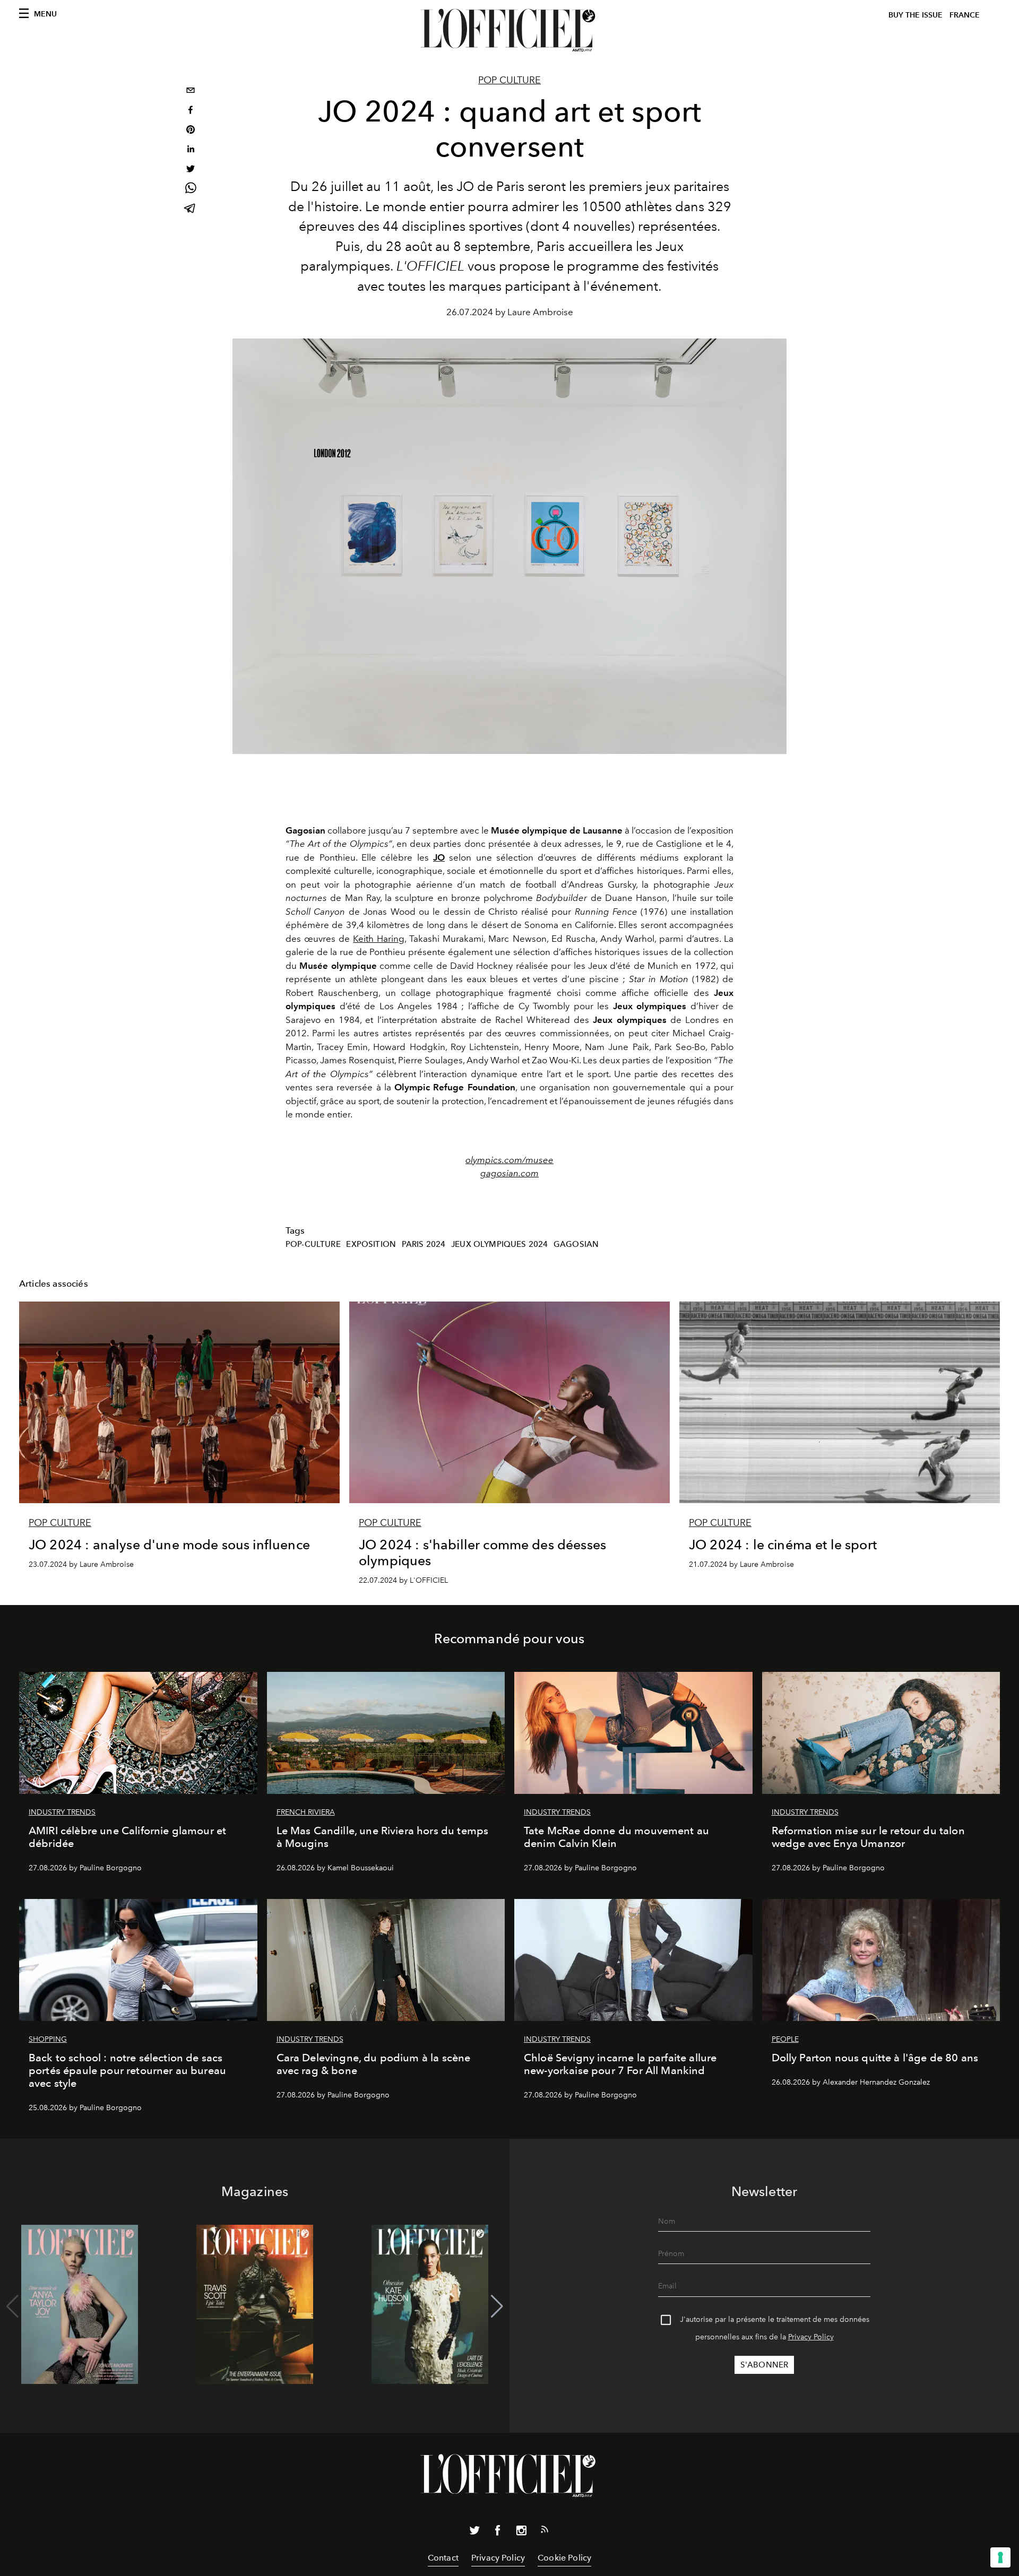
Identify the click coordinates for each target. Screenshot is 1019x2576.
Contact (443, 2558)
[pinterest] (191, 131)
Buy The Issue (916, 15)
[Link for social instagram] (521, 2532)
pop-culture (313, 1244)
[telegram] (191, 209)
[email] (191, 92)
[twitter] (191, 170)
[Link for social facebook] (498, 2532)
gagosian (576, 1244)
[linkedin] (191, 150)
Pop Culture (509, 80)
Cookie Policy (564, 2558)
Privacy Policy (811, 2337)
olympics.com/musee (509, 1160)
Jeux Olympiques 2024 (499, 1244)
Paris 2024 (424, 1244)
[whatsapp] (191, 190)
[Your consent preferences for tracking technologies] (1000, 2557)
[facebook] (191, 111)
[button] (497, 2306)
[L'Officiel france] (509, 30)
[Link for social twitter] (474, 2532)
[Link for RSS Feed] (545, 2531)
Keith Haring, (379, 939)
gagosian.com (509, 1173)
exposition (371, 1244)
